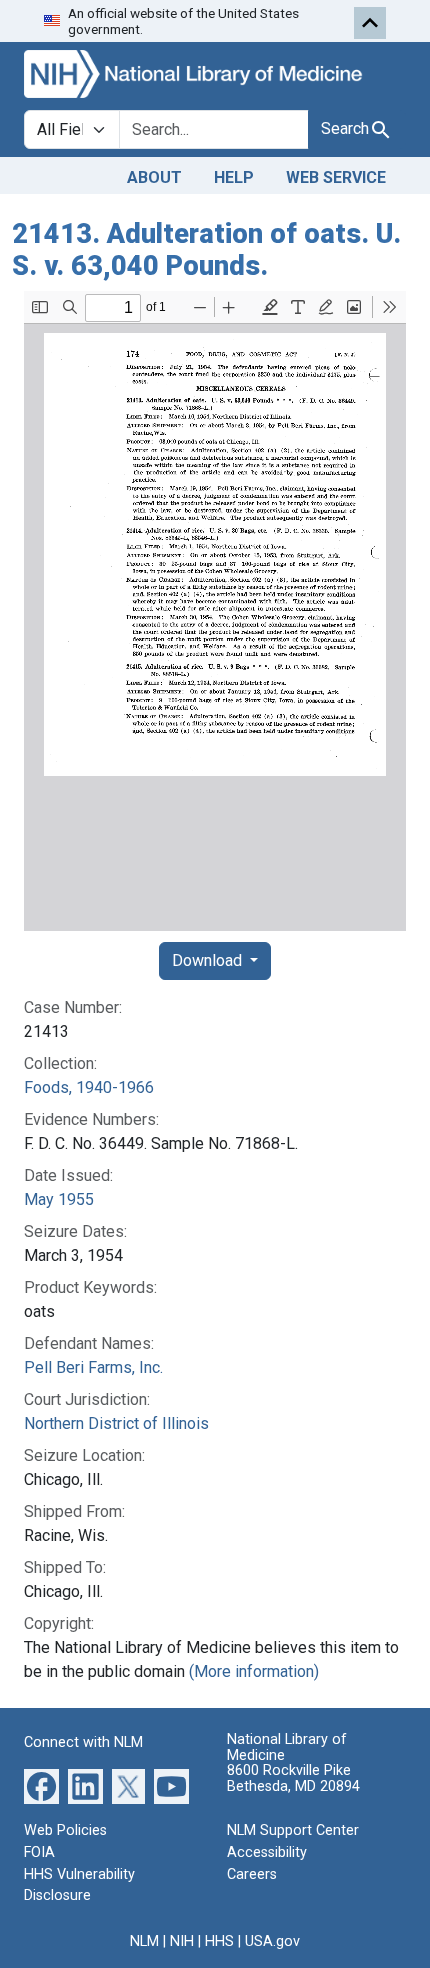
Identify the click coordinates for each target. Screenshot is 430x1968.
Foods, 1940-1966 (89, 1087)
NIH (182, 1941)
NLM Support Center (293, 1830)
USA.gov (272, 1941)
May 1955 (59, 1199)
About (154, 177)
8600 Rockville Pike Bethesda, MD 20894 (293, 1778)
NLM (144, 1941)
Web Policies (65, 1830)
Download (209, 960)
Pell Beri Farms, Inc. (93, 1367)
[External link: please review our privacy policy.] (41, 1785)
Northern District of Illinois (116, 1423)
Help (234, 177)
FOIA (39, 1852)
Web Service (336, 177)
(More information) (254, 1671)
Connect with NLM (83, 1742)
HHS (219, 1941)
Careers (252, 1874)
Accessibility (267, 1852)
